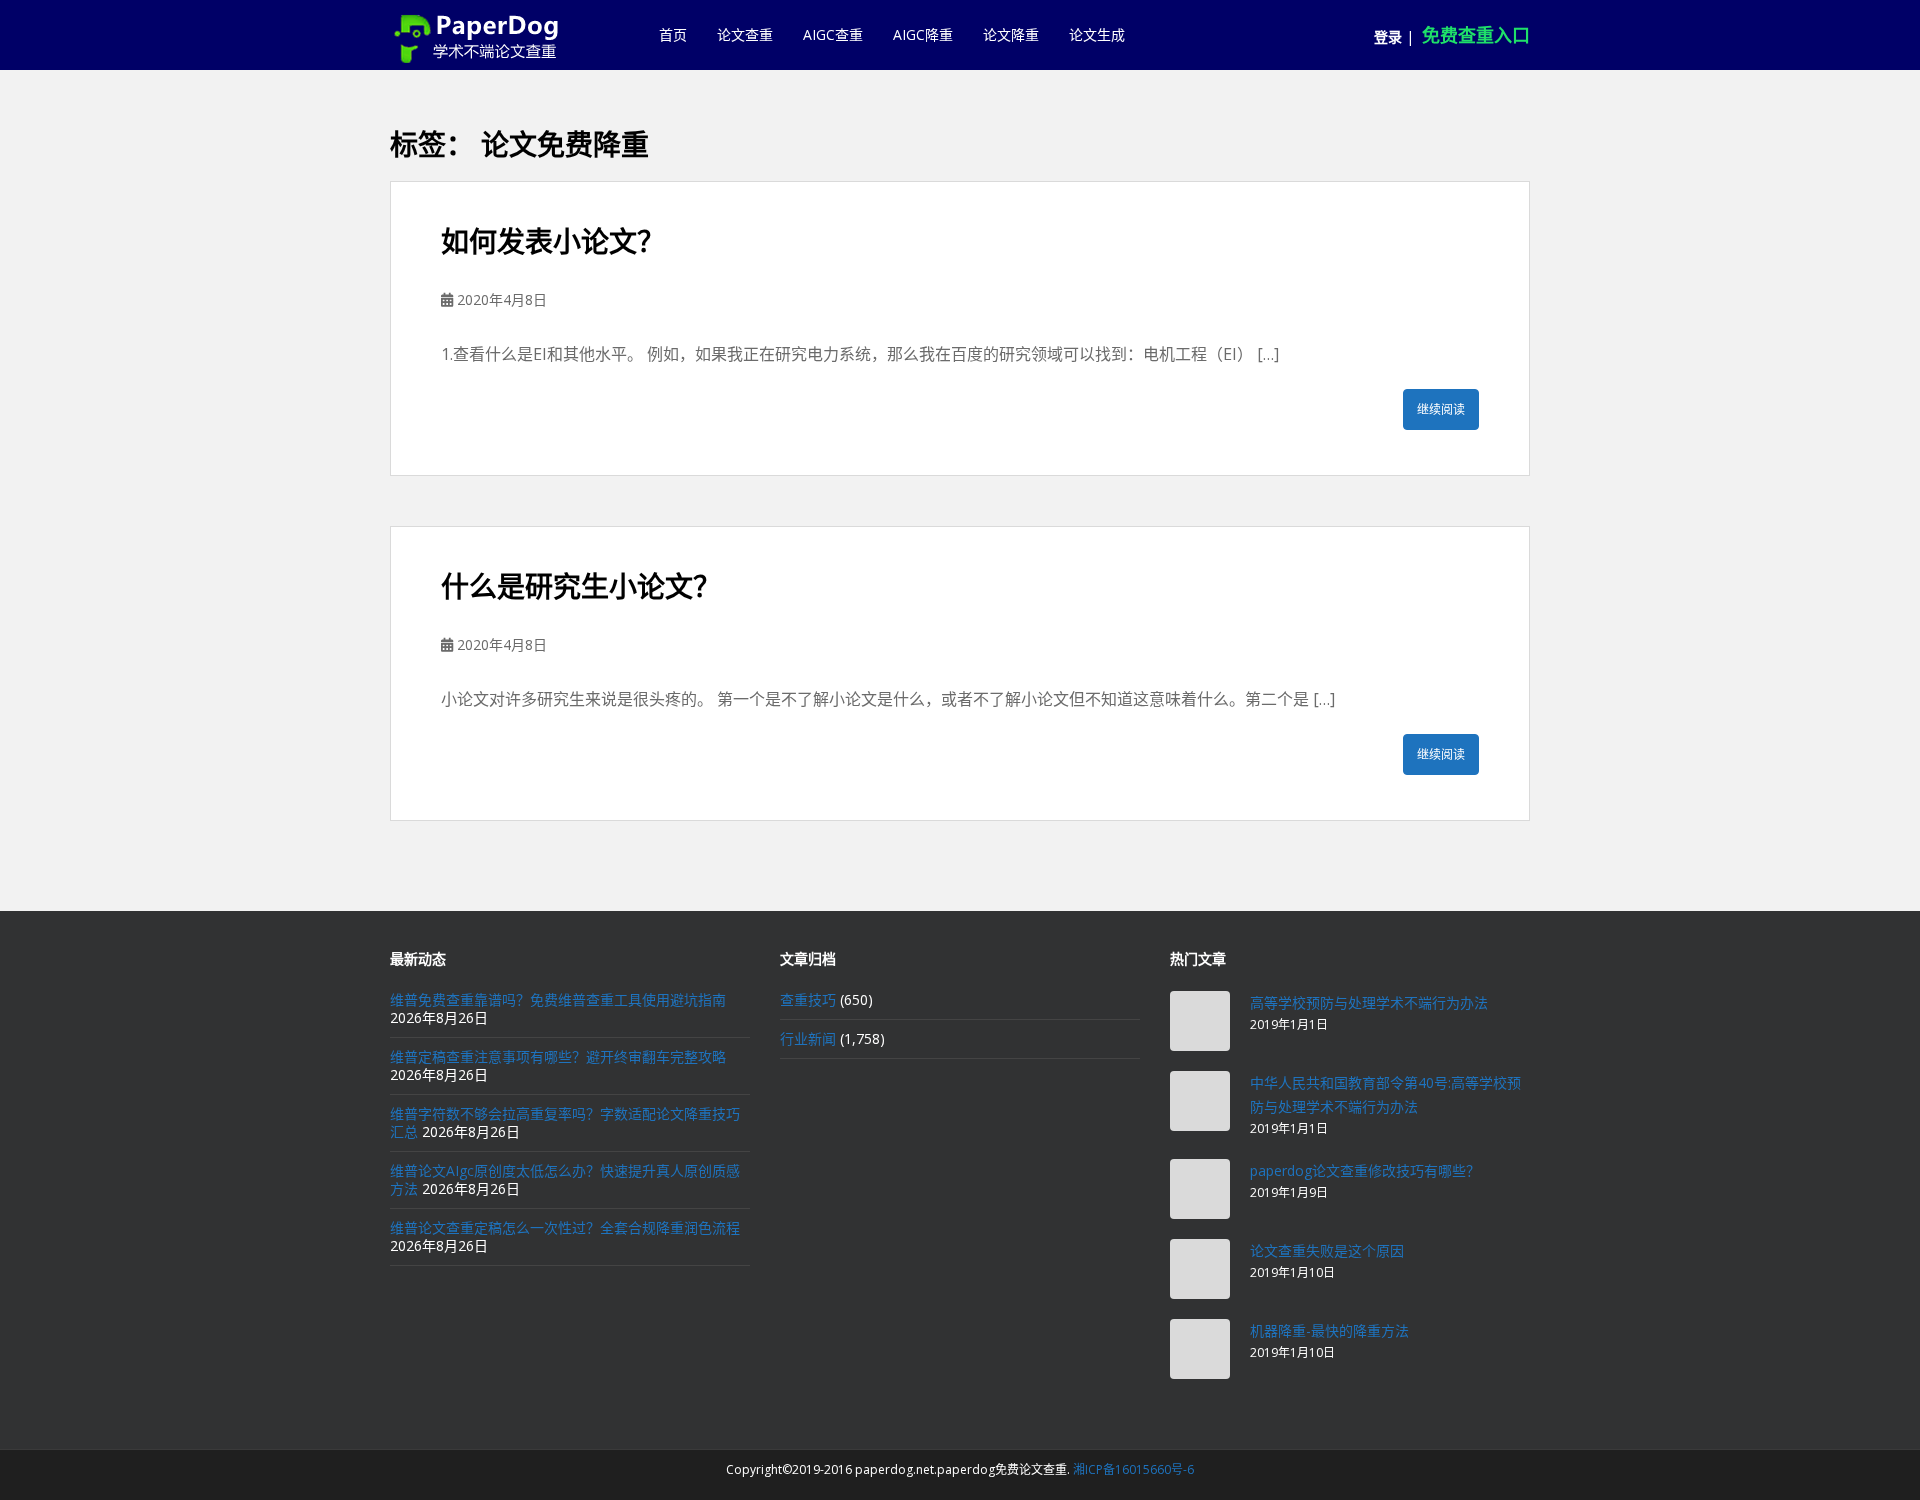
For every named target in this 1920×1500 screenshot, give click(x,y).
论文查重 (745, 34)
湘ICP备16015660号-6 (1133, 1469)
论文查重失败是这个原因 (1327, 1250)
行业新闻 (808, 1038)
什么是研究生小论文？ (581, 586)
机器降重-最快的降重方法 (1329, 1330)
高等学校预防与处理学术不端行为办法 (1369, 1002)
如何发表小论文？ (553, 241)
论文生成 (1097, 34)
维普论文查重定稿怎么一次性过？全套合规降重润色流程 (565, 1227)
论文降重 (1011, 34)
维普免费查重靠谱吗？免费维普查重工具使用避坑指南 (558, 999)
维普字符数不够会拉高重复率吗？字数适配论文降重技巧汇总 (565, 1122)
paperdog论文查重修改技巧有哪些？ (1365, 1170)
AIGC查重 (833, 34)
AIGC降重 (923, 34)
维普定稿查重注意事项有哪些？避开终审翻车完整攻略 (558, 1056)
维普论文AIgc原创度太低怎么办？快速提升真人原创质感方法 (565, 1179)
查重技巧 (808, 999)
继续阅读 (1441, 409)
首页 (673, 34)
